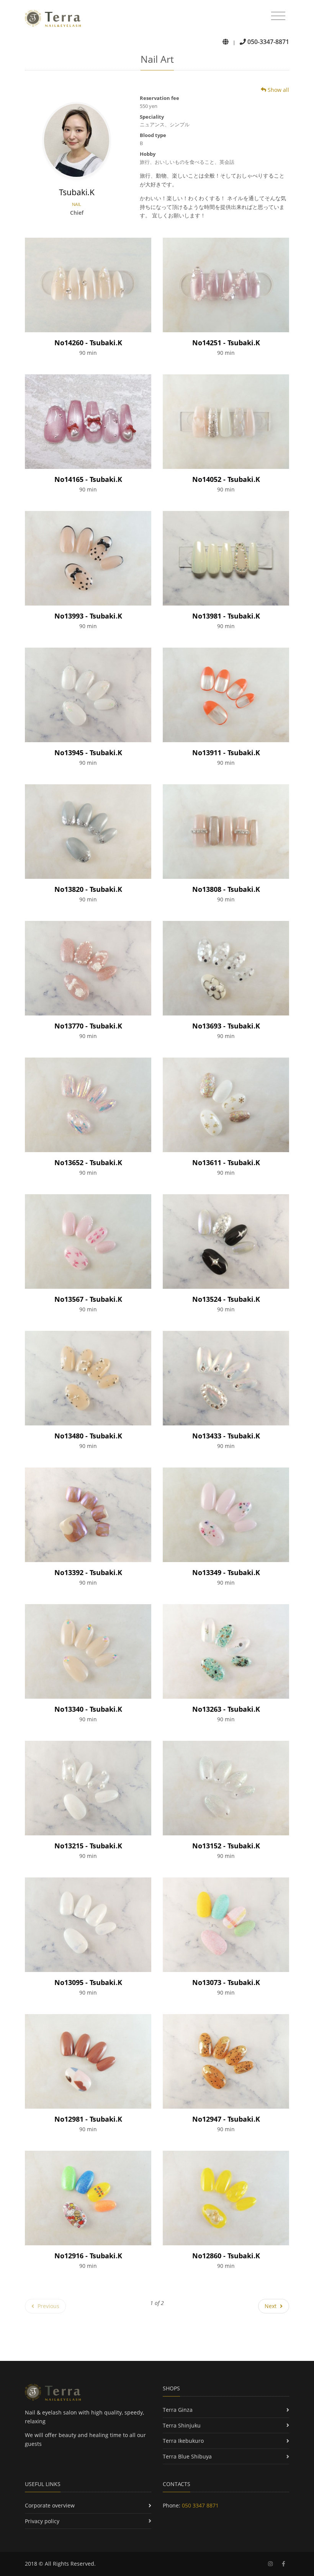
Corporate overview (50, 2505)
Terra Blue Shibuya (187, 2456)
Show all (278, 90)
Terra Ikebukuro (183, 2441)
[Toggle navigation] (278, 16)
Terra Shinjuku (182, 2425)
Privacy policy (42, 2521)
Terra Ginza (178, 2410)
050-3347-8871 (267, 42)
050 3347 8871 (200, 2505)
